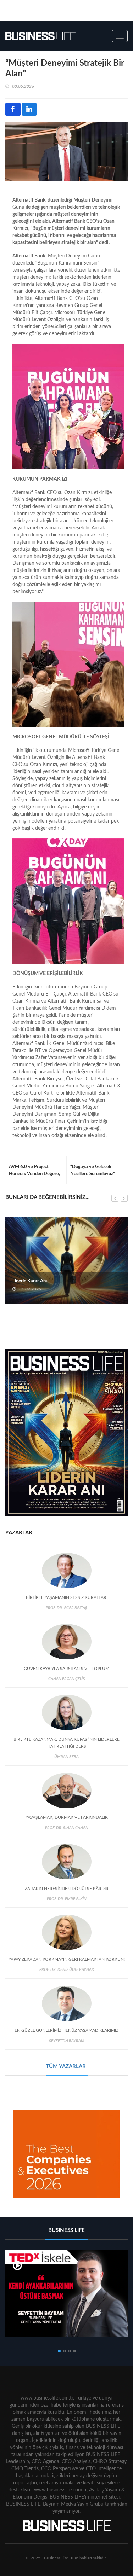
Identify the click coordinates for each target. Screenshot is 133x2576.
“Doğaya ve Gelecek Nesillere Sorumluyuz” (93, 1170)
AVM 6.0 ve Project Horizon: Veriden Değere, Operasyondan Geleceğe (34, 1174)
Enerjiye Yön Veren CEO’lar (40, 1281)
